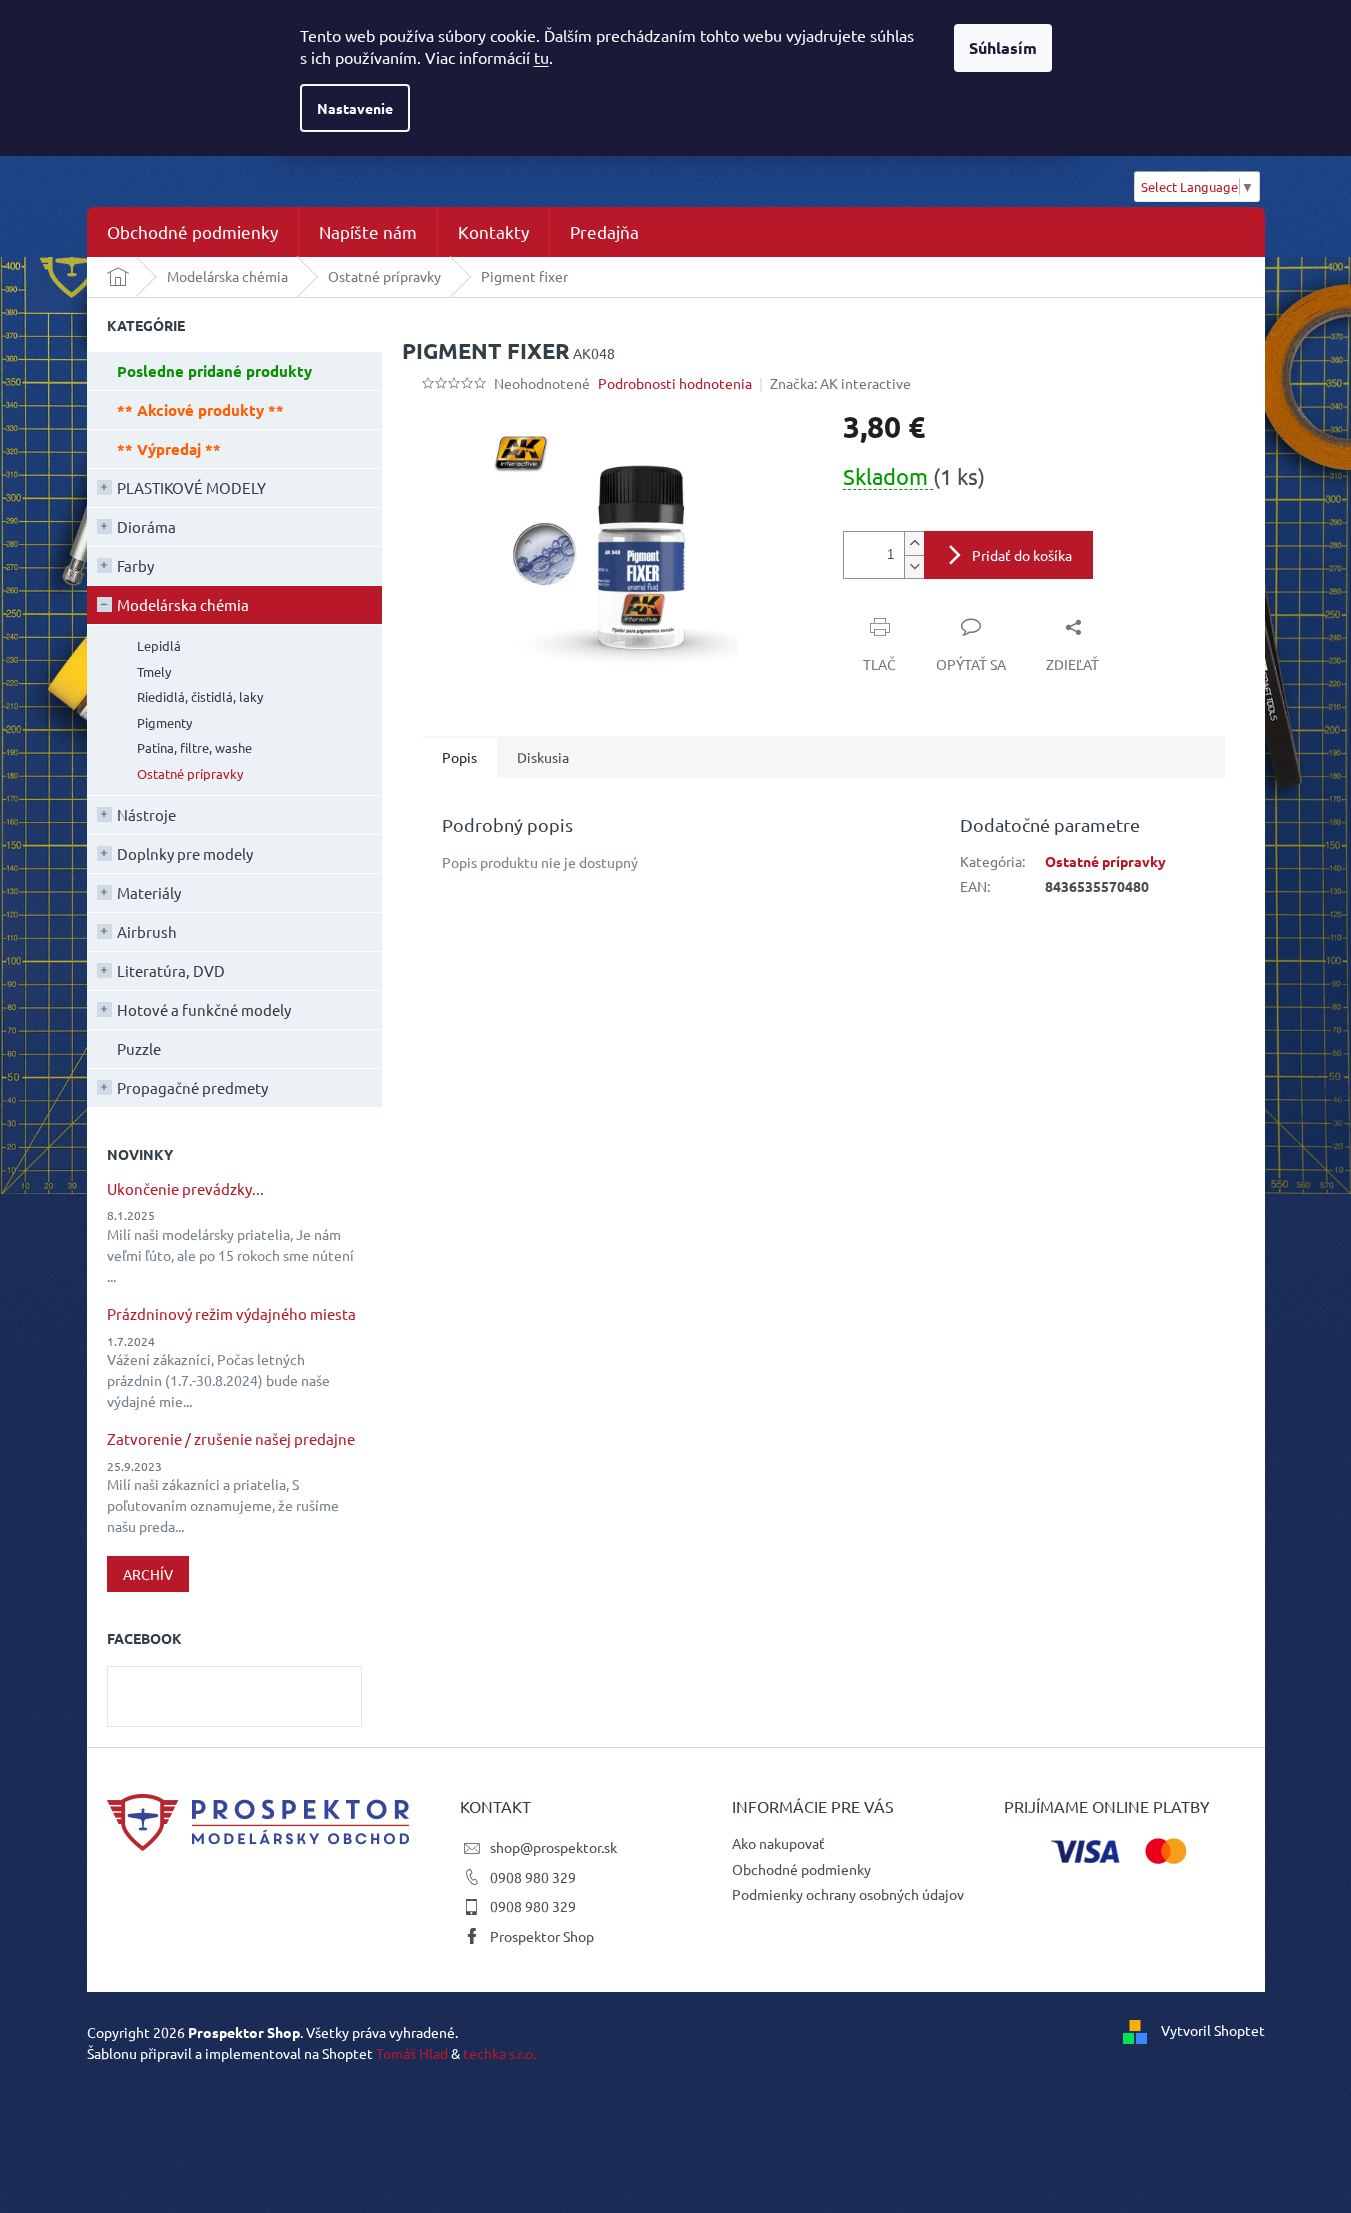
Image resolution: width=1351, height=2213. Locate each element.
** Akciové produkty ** (200, 410)
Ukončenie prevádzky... (185, 1189)
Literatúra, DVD (171, 970)
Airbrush (147, 931)
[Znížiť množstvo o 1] (914, 566)
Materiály (149, 892)
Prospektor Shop (542, 1936)
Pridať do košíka (1022, 555)
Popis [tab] (459, 757)
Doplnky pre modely (185, 853)
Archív (148, 1574)
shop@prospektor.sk (553, 1847)
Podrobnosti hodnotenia (675, 383)
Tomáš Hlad (412, 2053)
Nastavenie (355, 108)
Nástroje (146, 814)
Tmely (154, 671)
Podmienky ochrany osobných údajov (848, 1894)
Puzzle (139, 1048)
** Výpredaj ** (169, 449)
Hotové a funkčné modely (204, 1009)
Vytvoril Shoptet (1213, 2030)
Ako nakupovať (778, 1843)
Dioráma (146, 526)
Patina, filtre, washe (194, 747)
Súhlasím (1003, 47)
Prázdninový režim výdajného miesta (231, 1314)
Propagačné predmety (192, 1087)
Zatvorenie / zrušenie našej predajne (231, 1439)
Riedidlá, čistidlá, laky (200, 696)
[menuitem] (192, 232)
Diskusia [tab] (543, 757)
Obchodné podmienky (801, 1869)
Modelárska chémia (183, 604)
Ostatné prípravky (190, 773)
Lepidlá (159, 645)
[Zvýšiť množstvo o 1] (914, 543)
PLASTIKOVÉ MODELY (191, 487)
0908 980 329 (533, 1877)
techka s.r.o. (499, 2053)
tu (541, 57)
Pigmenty (164, 722)
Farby (135, 565)
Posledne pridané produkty (214, 371)
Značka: (840, 383)
